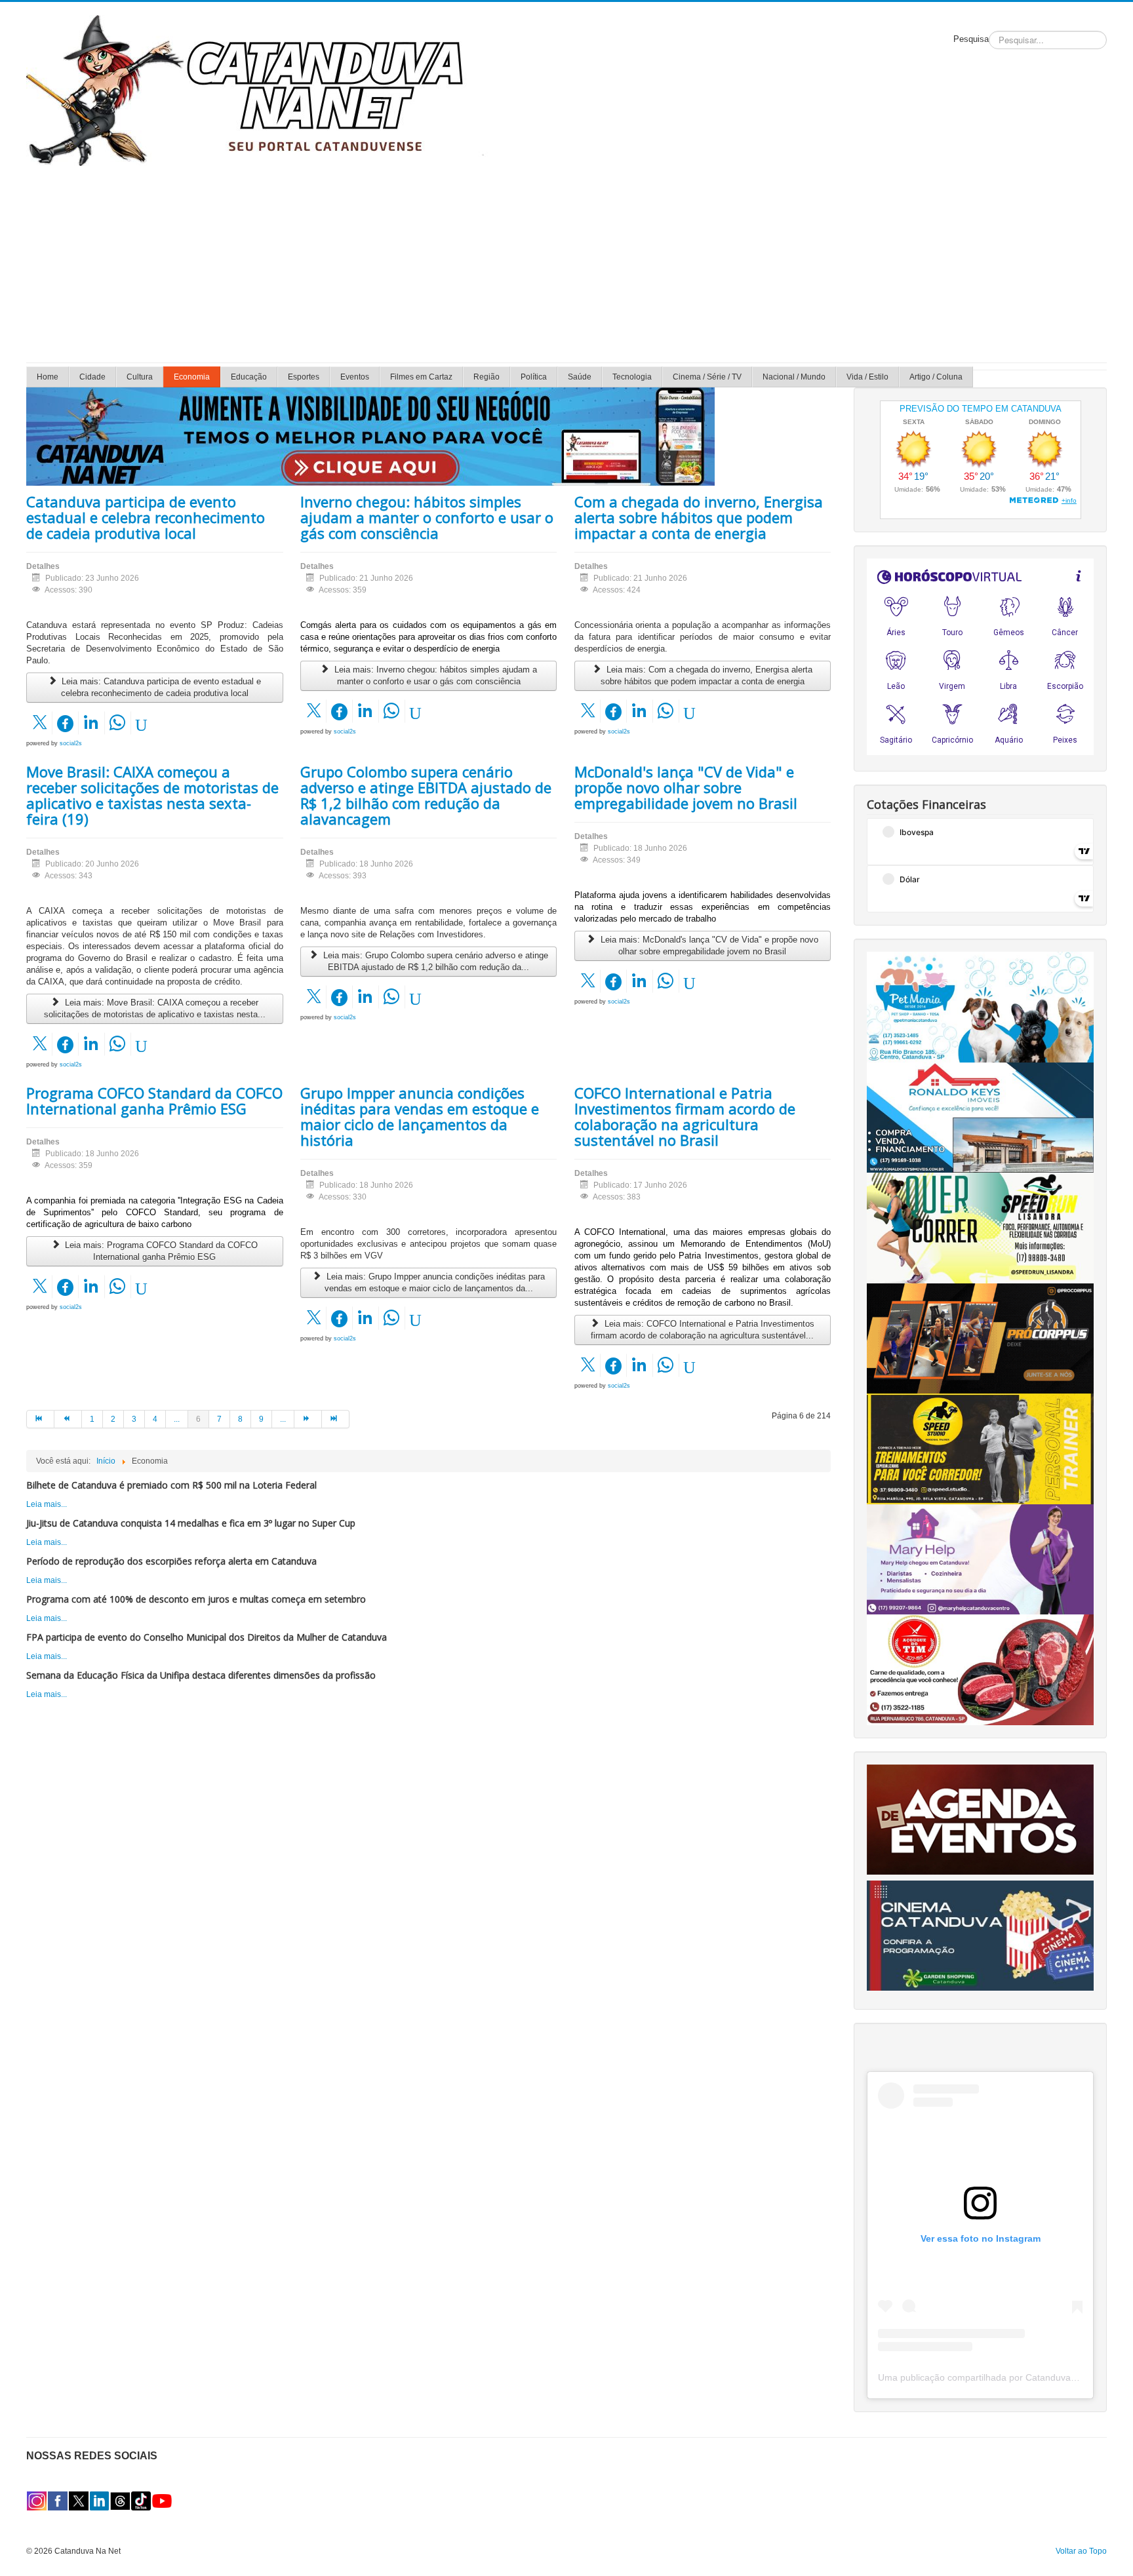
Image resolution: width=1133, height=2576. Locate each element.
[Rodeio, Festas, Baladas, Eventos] (980, 1819)
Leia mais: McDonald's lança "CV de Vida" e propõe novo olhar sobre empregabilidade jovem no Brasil (708, 946)
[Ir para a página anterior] (68, 1419)
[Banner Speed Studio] (980, 1449)
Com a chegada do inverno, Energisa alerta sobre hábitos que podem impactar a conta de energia (699, 517)
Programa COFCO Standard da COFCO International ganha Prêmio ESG (154, 1101)
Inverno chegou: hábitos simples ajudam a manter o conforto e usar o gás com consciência (427, 517)
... (177, 1419)
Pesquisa (971, 39)
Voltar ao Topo (1081, 2551)
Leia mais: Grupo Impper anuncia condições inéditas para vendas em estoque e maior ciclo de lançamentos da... (434, 1282)
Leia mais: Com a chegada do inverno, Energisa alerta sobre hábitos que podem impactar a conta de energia (706, 675)
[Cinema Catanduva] (980, 1935)
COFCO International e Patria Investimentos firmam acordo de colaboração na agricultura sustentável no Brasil (685, 1116)
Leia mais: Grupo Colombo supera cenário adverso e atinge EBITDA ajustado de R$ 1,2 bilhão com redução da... (434, 961)
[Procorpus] (980, 1338)
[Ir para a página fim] (336, 1419)
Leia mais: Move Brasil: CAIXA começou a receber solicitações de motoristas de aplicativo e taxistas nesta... (155, 1008)
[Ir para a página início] (40, 1419)
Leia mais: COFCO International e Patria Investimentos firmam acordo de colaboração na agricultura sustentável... (703, 1330)
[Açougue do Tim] (980, 1669)
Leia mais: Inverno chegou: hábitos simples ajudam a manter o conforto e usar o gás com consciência (434, 675)
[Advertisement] (566, 264)
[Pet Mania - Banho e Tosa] (980, 1006)
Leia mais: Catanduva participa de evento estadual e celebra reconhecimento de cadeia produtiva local (160, 687)
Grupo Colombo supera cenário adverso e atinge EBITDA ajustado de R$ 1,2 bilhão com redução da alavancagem (426, 795)
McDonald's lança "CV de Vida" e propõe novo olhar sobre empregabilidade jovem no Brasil (686, 787)
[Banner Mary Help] (980, 1559)
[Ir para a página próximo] (308, 1419)
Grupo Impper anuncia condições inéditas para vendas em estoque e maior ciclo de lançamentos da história (420, 1116)
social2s (71, 743)
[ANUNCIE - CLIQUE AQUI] (370, 436)
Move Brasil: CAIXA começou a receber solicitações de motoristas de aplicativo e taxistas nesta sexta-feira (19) (152, 795)
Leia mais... (47, 1504)
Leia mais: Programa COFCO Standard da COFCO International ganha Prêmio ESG (160, 1251)
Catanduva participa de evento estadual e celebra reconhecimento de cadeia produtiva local (146, 517)
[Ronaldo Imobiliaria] (980, 1117)
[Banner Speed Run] (980, 1228)
